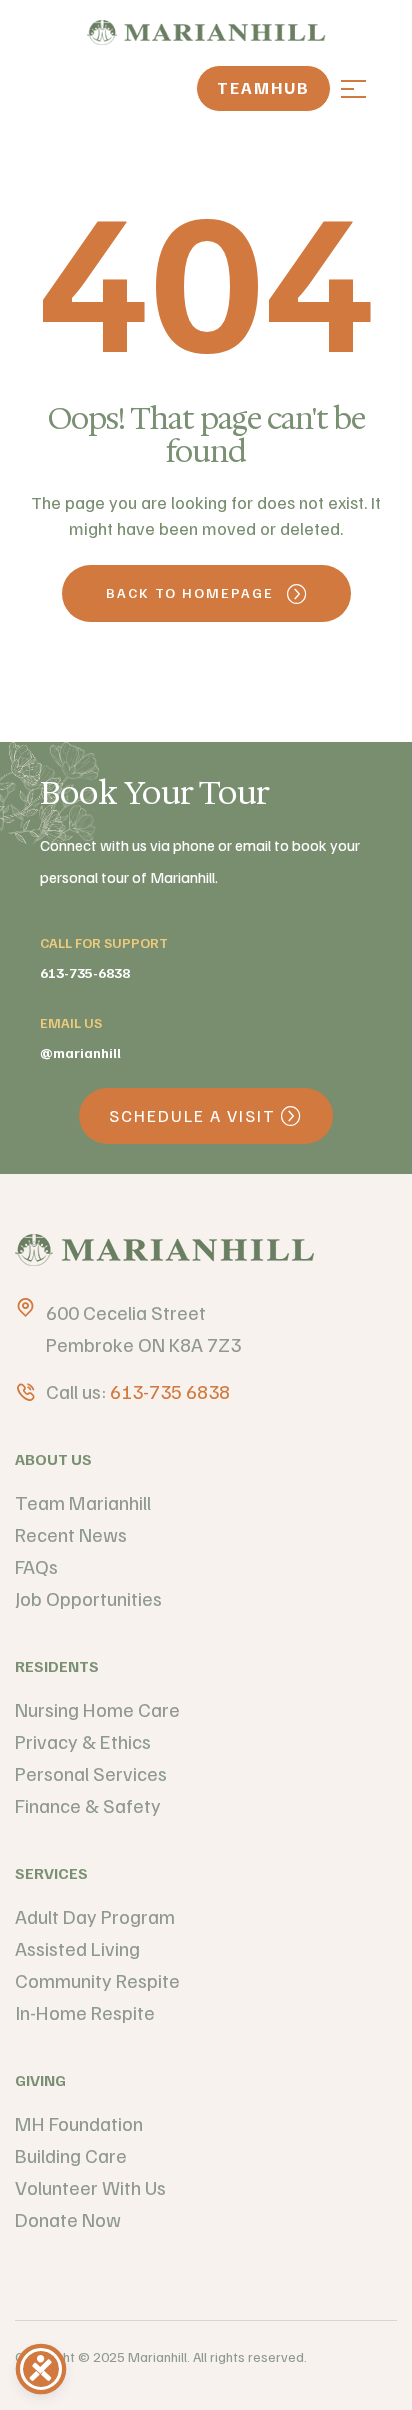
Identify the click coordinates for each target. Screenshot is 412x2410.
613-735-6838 (85, 972)
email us (71, 1022)
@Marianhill (80, 1052)
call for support (104, 942)
